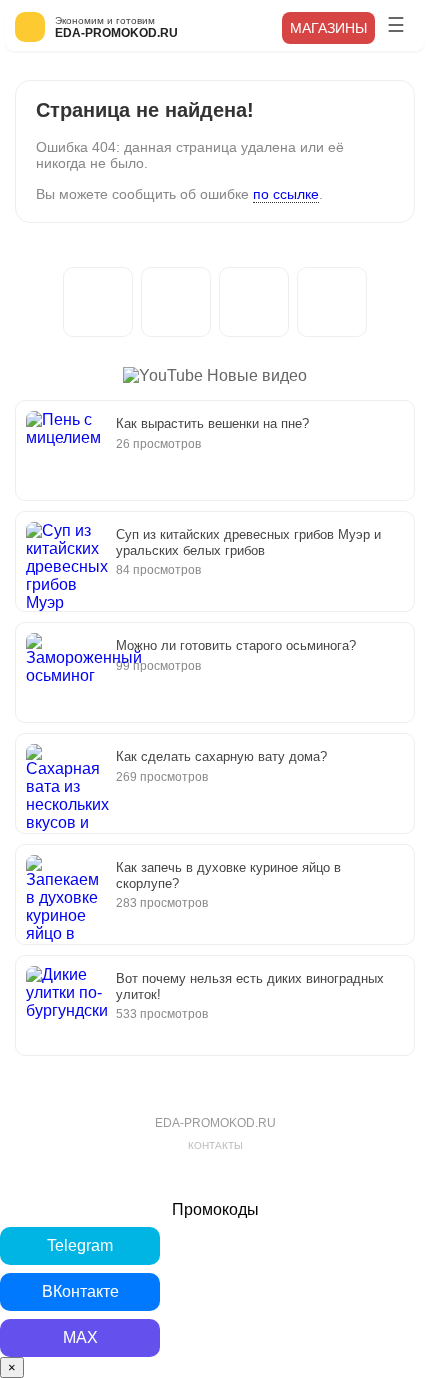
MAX (176, 302)
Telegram (98, 302)
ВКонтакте (254, 302)
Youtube (332, 302)
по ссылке (286, 194)
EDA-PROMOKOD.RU (215, 1123)
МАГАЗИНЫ (328, 28)
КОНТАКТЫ (215, 1145)
